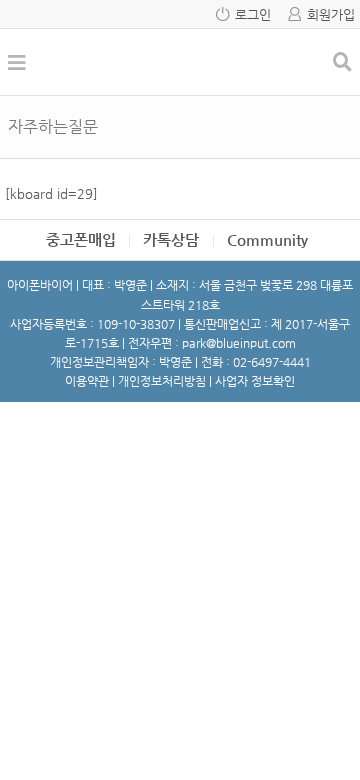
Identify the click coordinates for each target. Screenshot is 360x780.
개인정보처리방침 (162, 381)
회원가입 (331, 14)
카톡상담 (171, 239)
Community (267, 239)
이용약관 (87, 381)
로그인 (253, 14)
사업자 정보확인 (255, 381)
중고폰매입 (81, 239)
